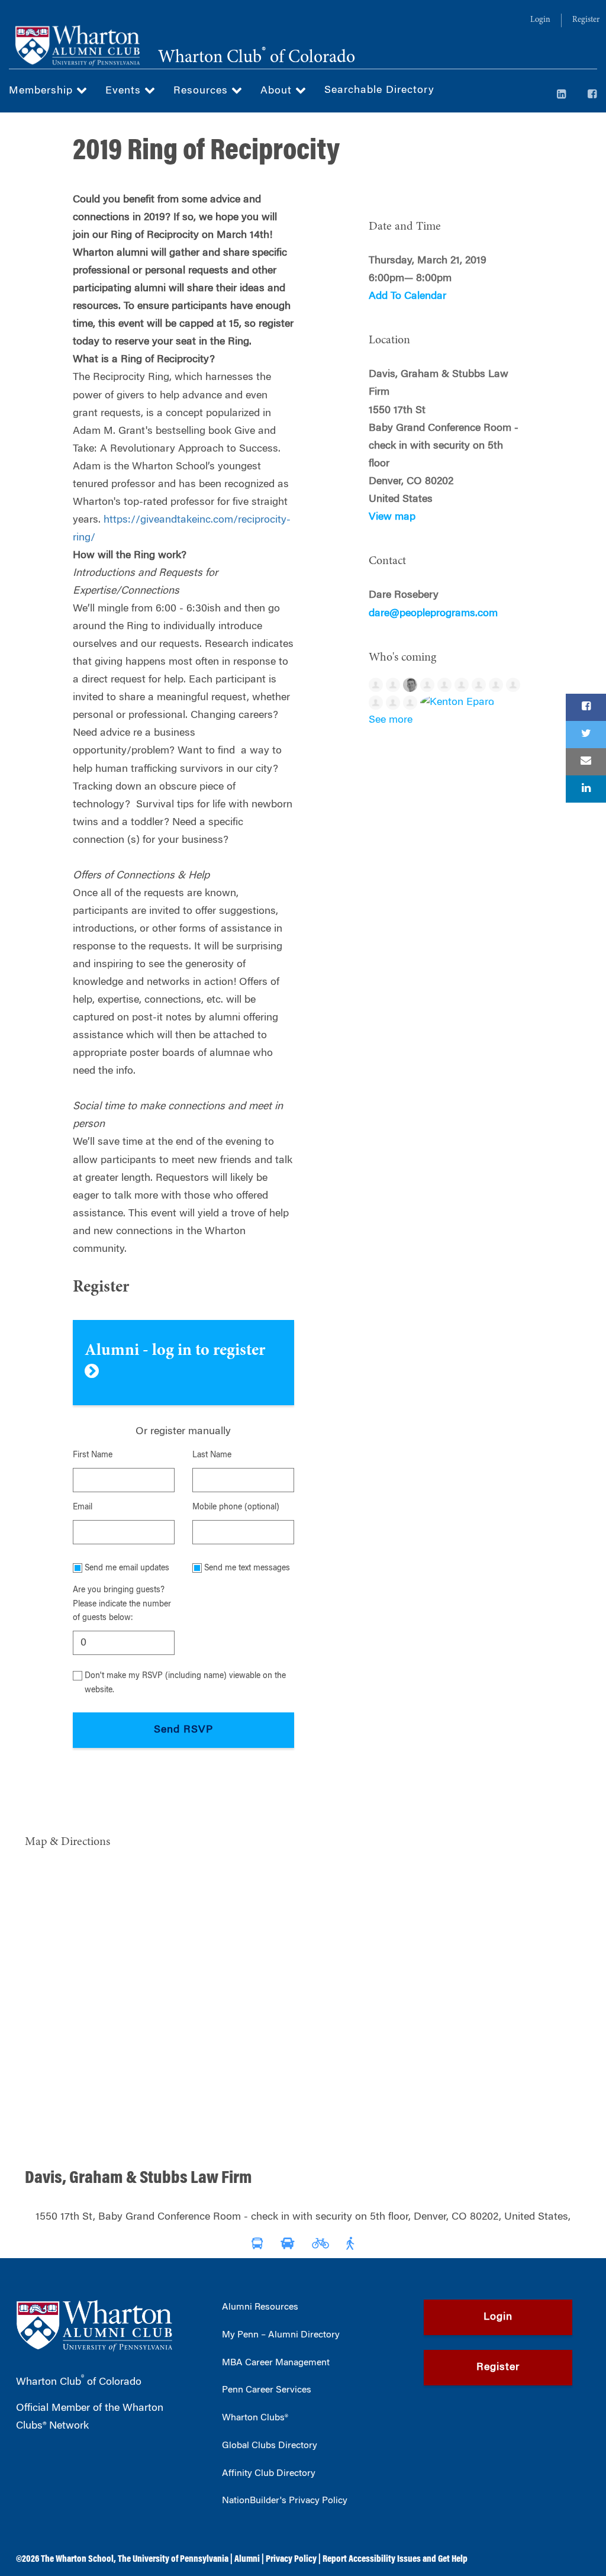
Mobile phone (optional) (236, 1508)
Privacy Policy (291, 2559)
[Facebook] (592, 95)
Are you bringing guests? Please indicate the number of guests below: (122, 1604)
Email (83, 1508)
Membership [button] (43, 91)
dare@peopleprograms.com (433, 614)
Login (540, 20)
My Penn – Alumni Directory (281, 2335)
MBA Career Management (276, 2363)
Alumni (247, 2559)
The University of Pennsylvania (173, 2559)
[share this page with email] (586, 762)
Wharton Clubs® (255, 2418)
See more (391, 720)
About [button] (278, 91)
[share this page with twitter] (586, 735)
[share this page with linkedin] (586, 789)
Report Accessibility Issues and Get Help (395, 2559)
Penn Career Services (267, 2390)
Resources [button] (202, 91)
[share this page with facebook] (586, 707)
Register (586, 20)
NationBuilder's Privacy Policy (285, 2501)
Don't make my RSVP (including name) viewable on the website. (185, 1683)
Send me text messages (247, 1569)
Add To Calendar (407, 297)
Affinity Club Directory (269, 2474)
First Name (93, 1456)
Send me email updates (127, 1569)
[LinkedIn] (562, 95)
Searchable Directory (379, 91)
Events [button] (125, 91)
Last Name (212, 1456)
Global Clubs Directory (270, 2446)
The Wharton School (77, 2559)
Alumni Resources (260, 2307)
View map (392, 517)
